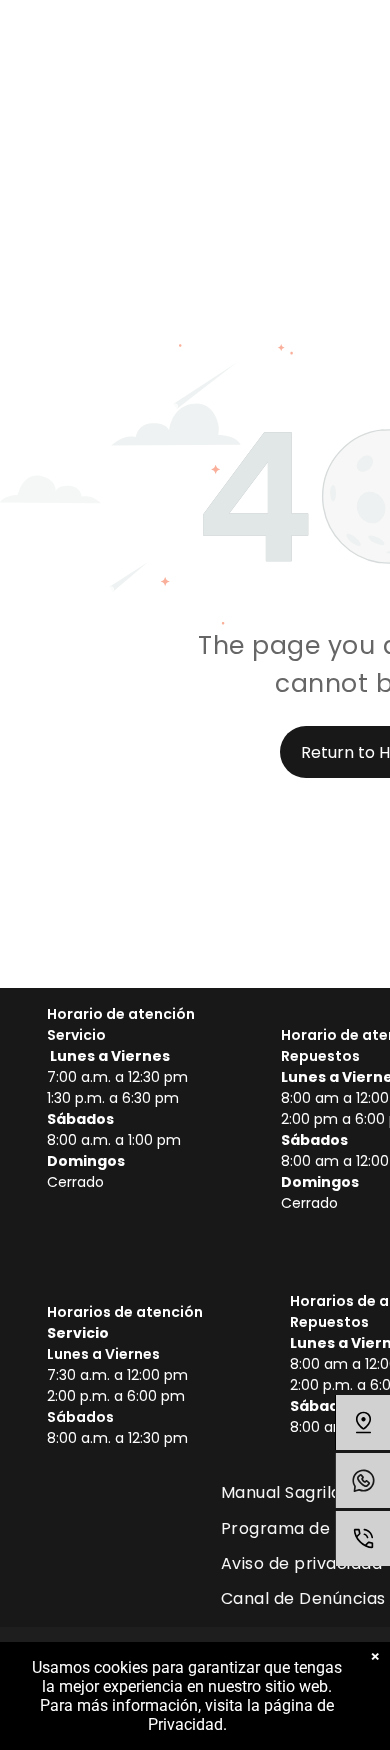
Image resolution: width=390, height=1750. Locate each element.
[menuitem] (288, 1492)
